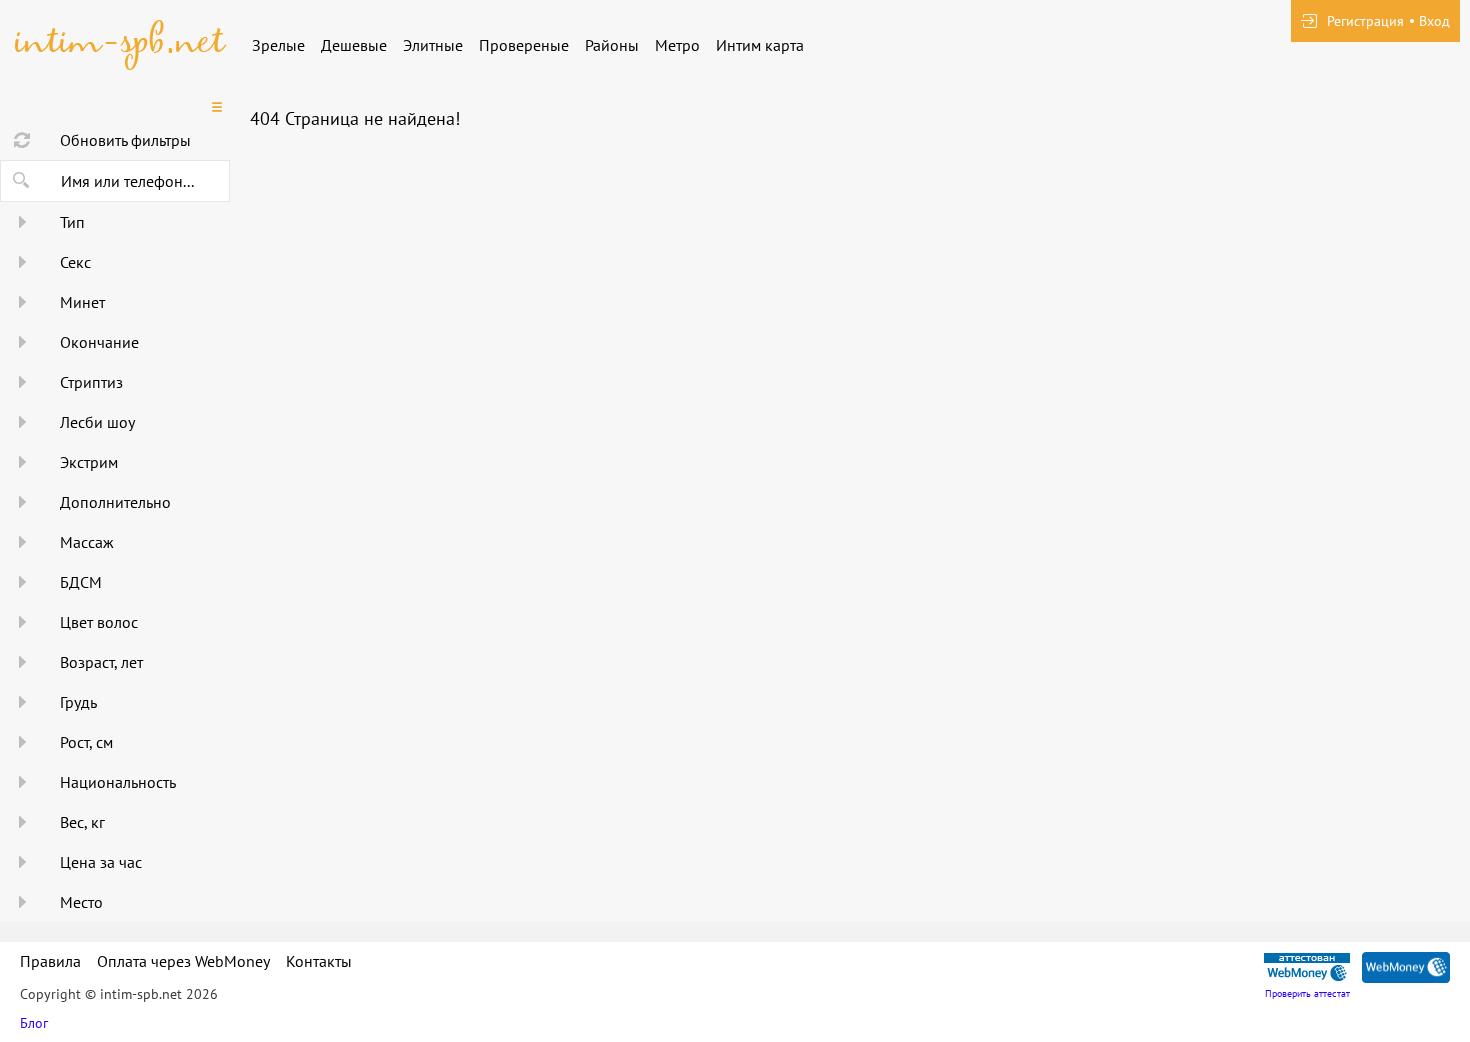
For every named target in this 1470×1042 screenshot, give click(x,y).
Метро (677, 45)
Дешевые (354, 45)
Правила (50, 961)
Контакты (319, 961)
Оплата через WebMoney (183, 961)
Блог (34, 1023)
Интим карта (760, 45)
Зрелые (278, 45)
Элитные (433, 45)
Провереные (524, 45)
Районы (612, 45)
